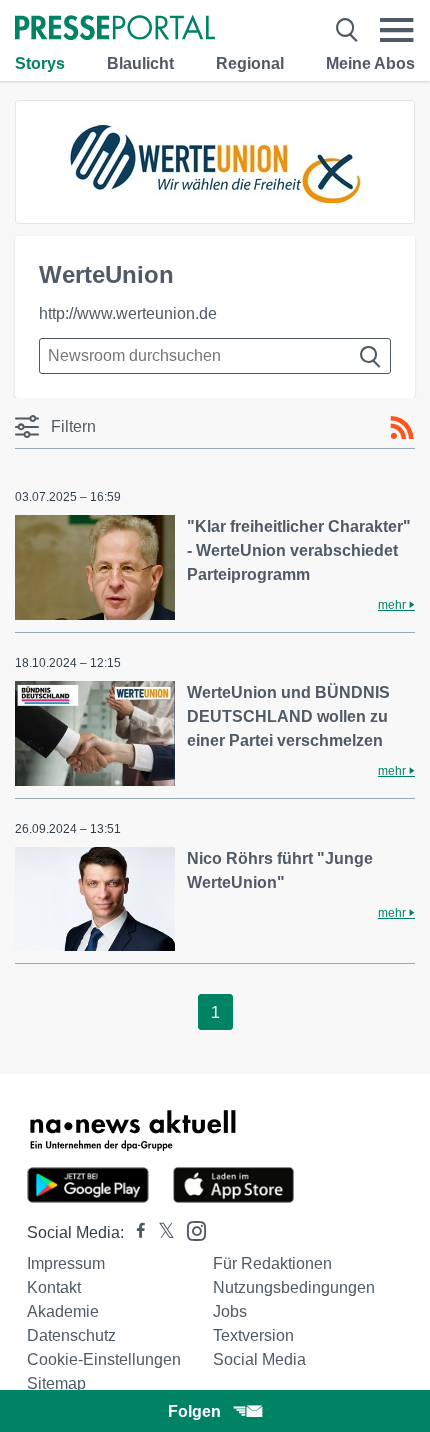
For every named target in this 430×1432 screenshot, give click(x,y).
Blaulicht (140, 63)
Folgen (194, 1411)
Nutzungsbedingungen (294, 1287)
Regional (250, 63)
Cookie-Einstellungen (104, 1359)
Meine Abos (370, 63)
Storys (40, 63)
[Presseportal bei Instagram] (190, 1229)
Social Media (259, 1359)
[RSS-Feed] (402, 428)
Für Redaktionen (272, 1263)
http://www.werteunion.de (128, 313)
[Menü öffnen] (397, 30)
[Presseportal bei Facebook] (135, 1232)
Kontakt (54, 1287)
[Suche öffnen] (347, 30)
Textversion (253, 1335)
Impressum (66, 1263)
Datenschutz (71, 1335)
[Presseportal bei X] (160, 1232)
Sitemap (56, 1383)
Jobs (230, 1311)
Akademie (63, 1311)
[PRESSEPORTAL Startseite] (115, 29)
